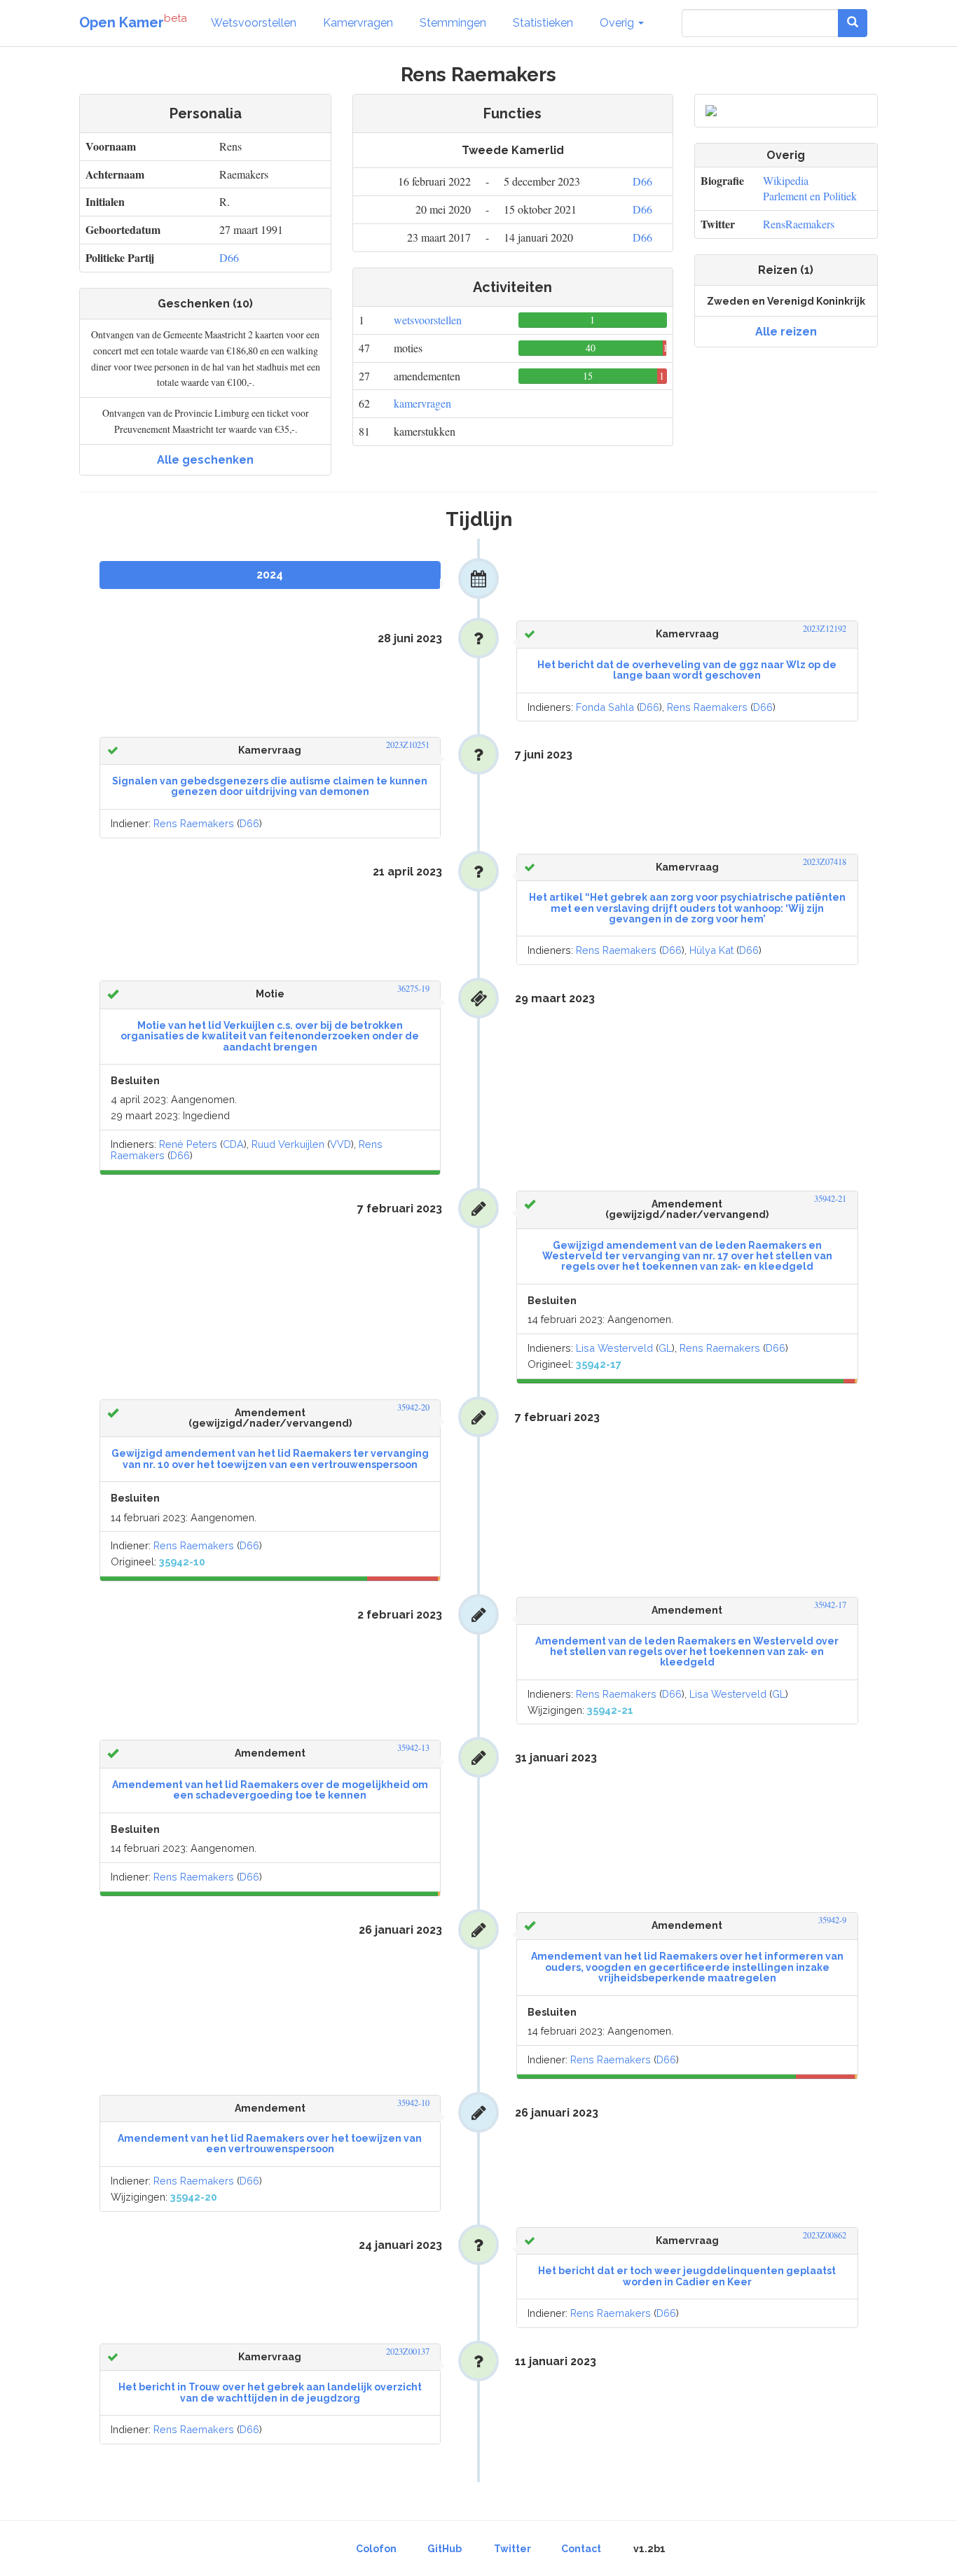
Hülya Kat (711, 950)
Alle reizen (786, 332)
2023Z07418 (825, 862)
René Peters (188, 1144)
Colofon (376, 2549)
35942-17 (830, 1605)
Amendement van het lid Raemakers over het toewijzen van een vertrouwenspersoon (270, 2144)
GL (665, 1348)
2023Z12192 (825, 629)
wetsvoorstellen (428, 320)
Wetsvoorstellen (254, 23)
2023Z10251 (408, 745)
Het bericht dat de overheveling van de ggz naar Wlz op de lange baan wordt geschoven (687, 670)
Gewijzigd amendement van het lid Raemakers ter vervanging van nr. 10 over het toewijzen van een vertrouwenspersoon (270, 1459)
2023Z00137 (408, 2352)
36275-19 (413, 989)
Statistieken (543, 23)
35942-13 (413, 1748)
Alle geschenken (205, 460)
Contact (581, 2549)
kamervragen (422, 403)
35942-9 (832, 1920)
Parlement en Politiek (810, 196)
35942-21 (830, 1199)
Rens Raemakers (707, 707)
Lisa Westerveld (614, 1348)
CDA (233, 1144)
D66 (229, 257)
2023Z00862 (825, 2235)
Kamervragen (358, 23)
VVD (340, 1144)
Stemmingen (453, 23)
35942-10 (413, 2103)
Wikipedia (786, 180)
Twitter (512, 2549)
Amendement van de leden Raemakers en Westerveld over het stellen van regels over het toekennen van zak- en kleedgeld (687, 1652)
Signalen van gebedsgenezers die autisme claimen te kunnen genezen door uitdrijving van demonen (270, 786)
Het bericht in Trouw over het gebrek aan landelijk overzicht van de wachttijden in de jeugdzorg (270, 2392)
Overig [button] (618, 23)
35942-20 (413, 1407)
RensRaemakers (799, 224)
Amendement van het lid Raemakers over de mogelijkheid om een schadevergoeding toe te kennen (270, 1790)
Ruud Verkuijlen (288, 1144)
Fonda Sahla (605, 707)
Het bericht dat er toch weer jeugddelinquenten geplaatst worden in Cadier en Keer (687, 2276)
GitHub (445, 2549)
